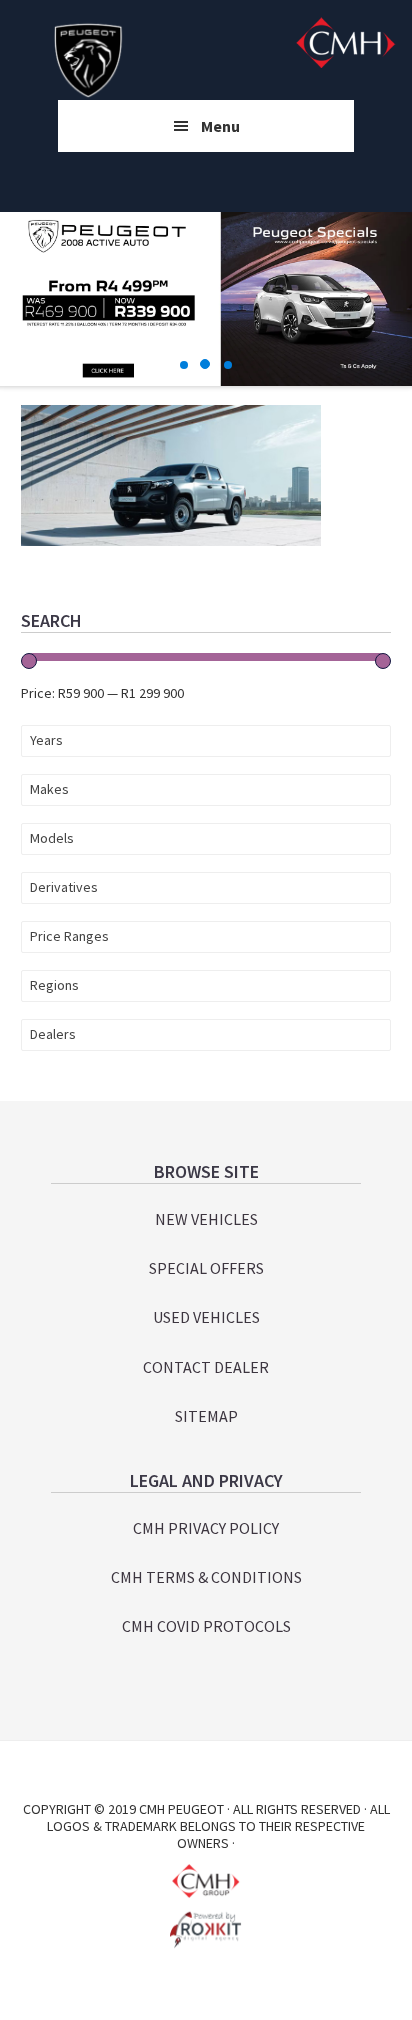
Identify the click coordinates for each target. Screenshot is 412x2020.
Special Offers (206, 1268)
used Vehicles (206, 1317)
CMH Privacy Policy (206, 1528)
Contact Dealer (206, 1367)
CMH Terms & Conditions (206, 1577)
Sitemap (206, 1416)
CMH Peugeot (88, 60)
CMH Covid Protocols (206, 1626)
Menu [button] (220, 126)
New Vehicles (206, 1219)
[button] (185, 365)
